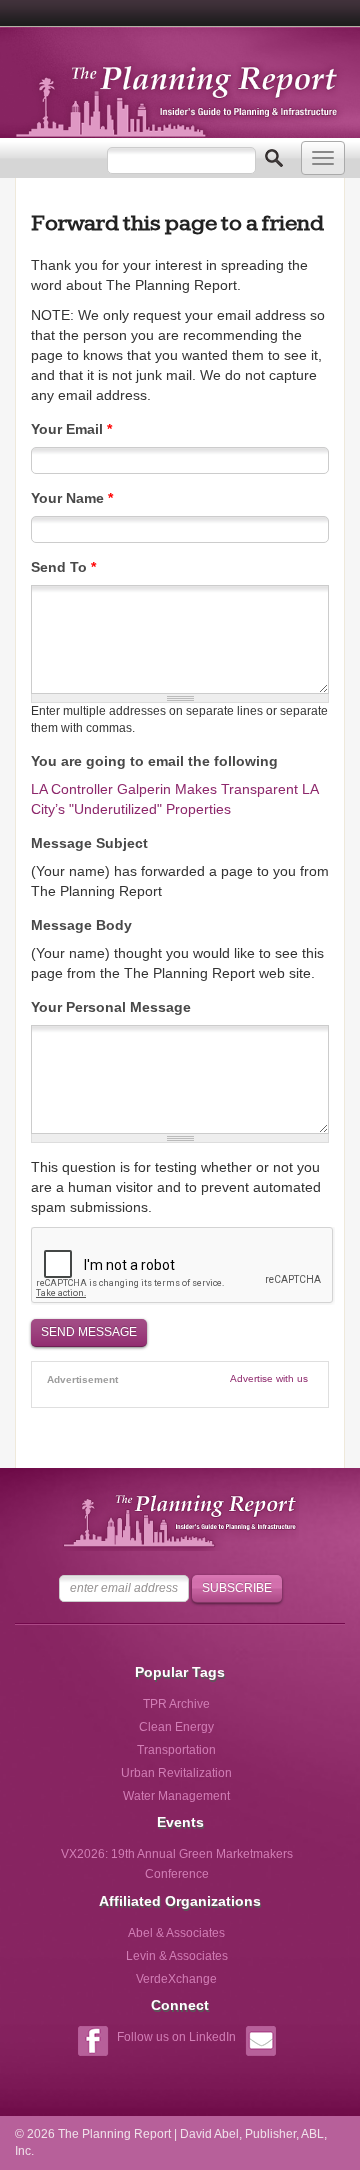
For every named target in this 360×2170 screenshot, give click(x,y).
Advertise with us (269, 1378)
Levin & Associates (177, 1956)
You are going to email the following (154, 761)
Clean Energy (176, 1727)
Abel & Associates (176, 1933)
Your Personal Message (111, 1007)
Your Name (72, 498)
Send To (63, 567)
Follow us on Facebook (92, 2043)
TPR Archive (176, 1704)
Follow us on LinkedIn (176, 2037)
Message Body (81, 925)
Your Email (71, 429)
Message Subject (89, 843)
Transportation (176, 1750)
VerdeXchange (176, 1979)
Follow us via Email (260, 2043)
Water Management (176, 1796)
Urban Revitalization (176, 1773)
